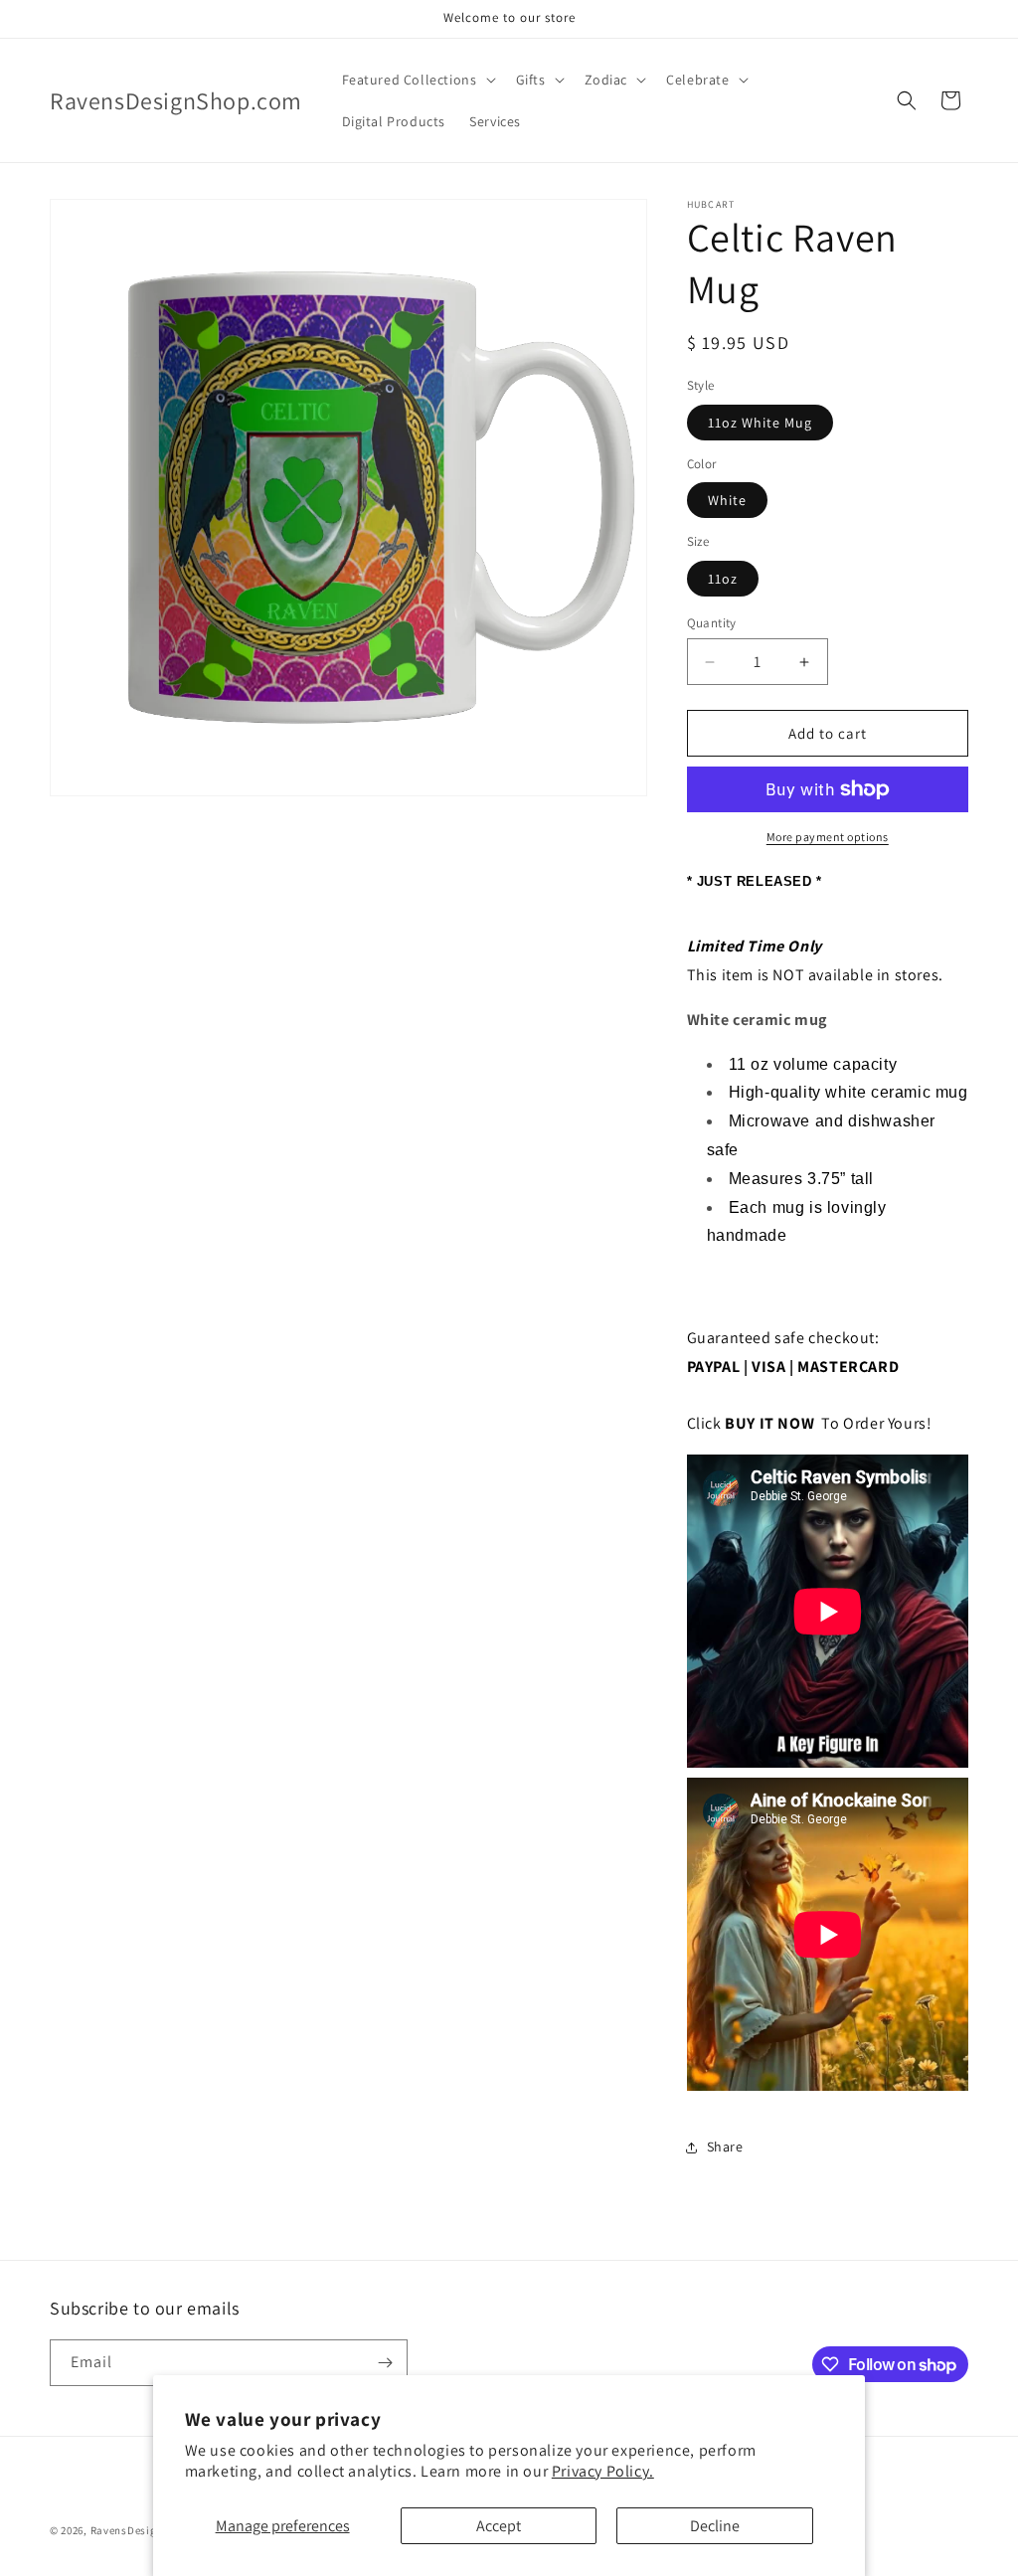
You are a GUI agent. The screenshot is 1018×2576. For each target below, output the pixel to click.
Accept (499, 2526)
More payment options (828, 837)
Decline (715, 2526)
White (727, 500)
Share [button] (725, 2147)
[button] (417, 80)
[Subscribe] (385, 2363)
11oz (723, 579)
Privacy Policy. (603, 2471)
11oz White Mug (760, 423)
